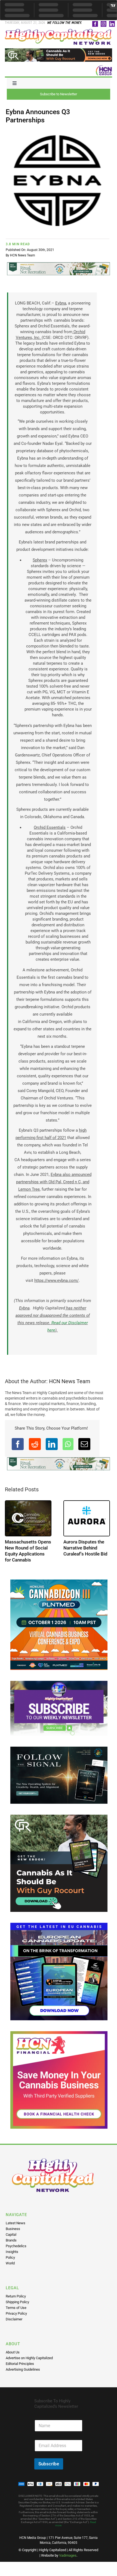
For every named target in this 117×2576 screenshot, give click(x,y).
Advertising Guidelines (23, 2375)
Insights (12, 2258)
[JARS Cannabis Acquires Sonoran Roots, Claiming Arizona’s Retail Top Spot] (28, 1518)
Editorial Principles (20, 2370)
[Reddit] (35, 1444)
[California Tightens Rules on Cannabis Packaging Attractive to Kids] (87, 1518)
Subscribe (49, 2470)
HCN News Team (23, 255)
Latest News (16, 2229)
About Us (13, 2358)
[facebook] (95, 24)
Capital (11, 2241)
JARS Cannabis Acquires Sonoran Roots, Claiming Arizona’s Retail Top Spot (25, 1554)
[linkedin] (112, 24)
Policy (10, 2263)
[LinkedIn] (52, 1444)
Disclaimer (14, 2325)
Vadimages (68, 2561)
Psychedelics (16, 2252)
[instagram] (104, 24)
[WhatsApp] (68, 1444)
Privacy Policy (16, 2319)
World (10, 2269)
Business (13, 2235)
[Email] (84, 1444)
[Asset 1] (59, 31)
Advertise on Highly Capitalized (29, 2364)
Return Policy (16, 2302)
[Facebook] (18, 1444)
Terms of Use (16, 2314)
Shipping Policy (17, 2308)
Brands (11, 2246)
